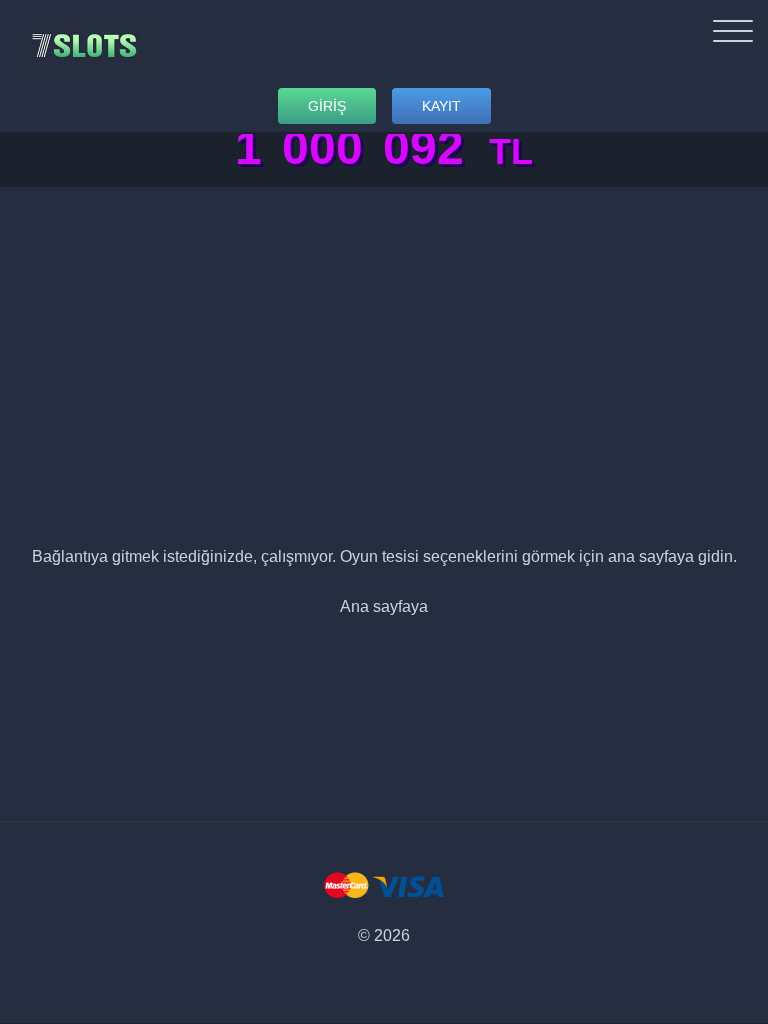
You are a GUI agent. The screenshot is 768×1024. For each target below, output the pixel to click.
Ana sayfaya (384, 606)
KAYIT (441, 106)
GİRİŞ (327, 106)
